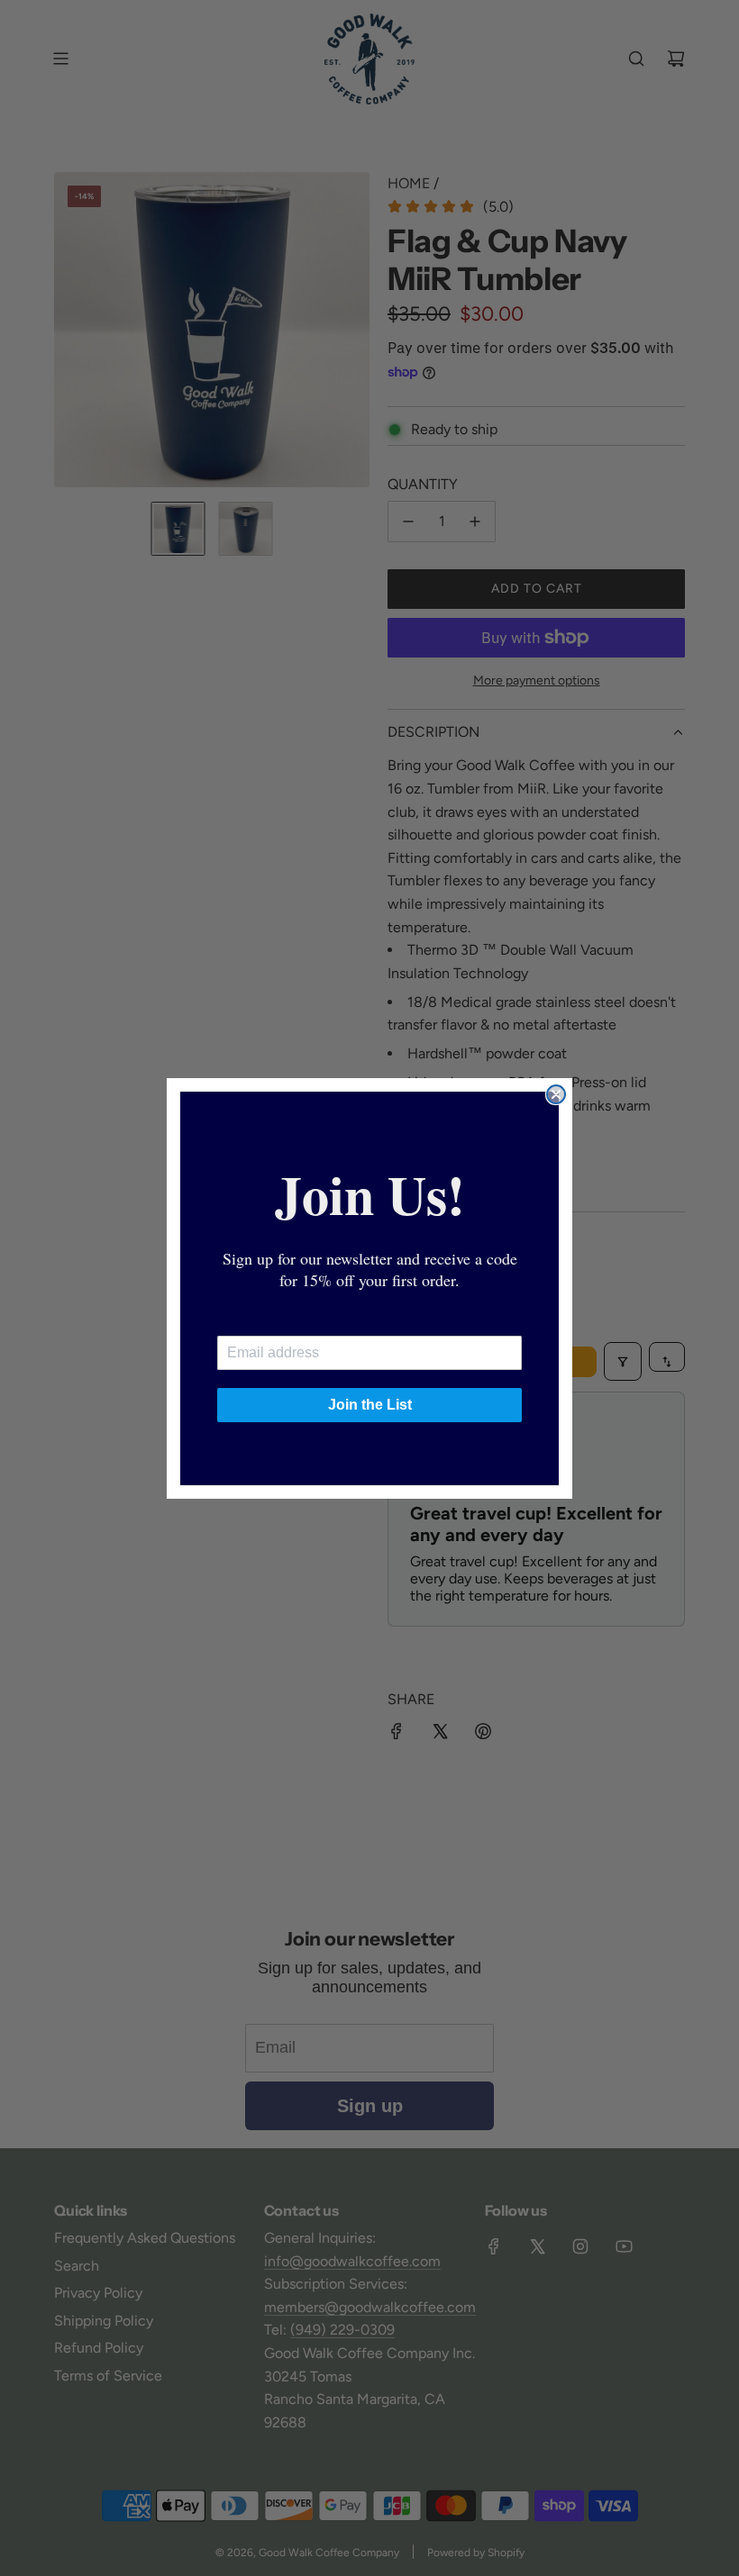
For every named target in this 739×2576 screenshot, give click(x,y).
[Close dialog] (556, 1094)
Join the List (370, 1405)
